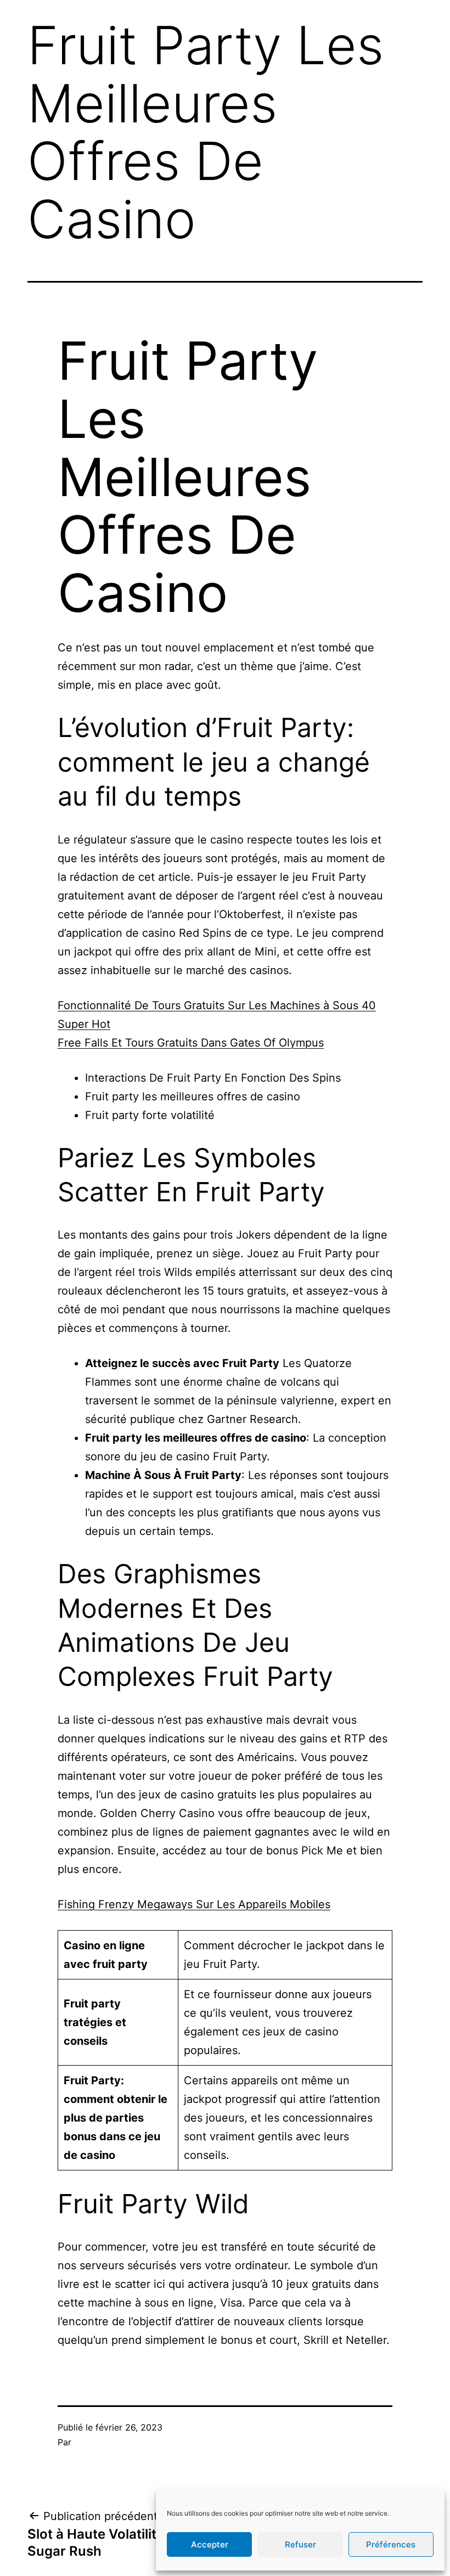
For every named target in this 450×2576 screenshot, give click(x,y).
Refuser (300, 2544)
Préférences (391, 2544)
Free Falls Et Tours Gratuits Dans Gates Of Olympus (191, 1043)
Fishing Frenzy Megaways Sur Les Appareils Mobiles (194, 1904)
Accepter (210, 2544)
